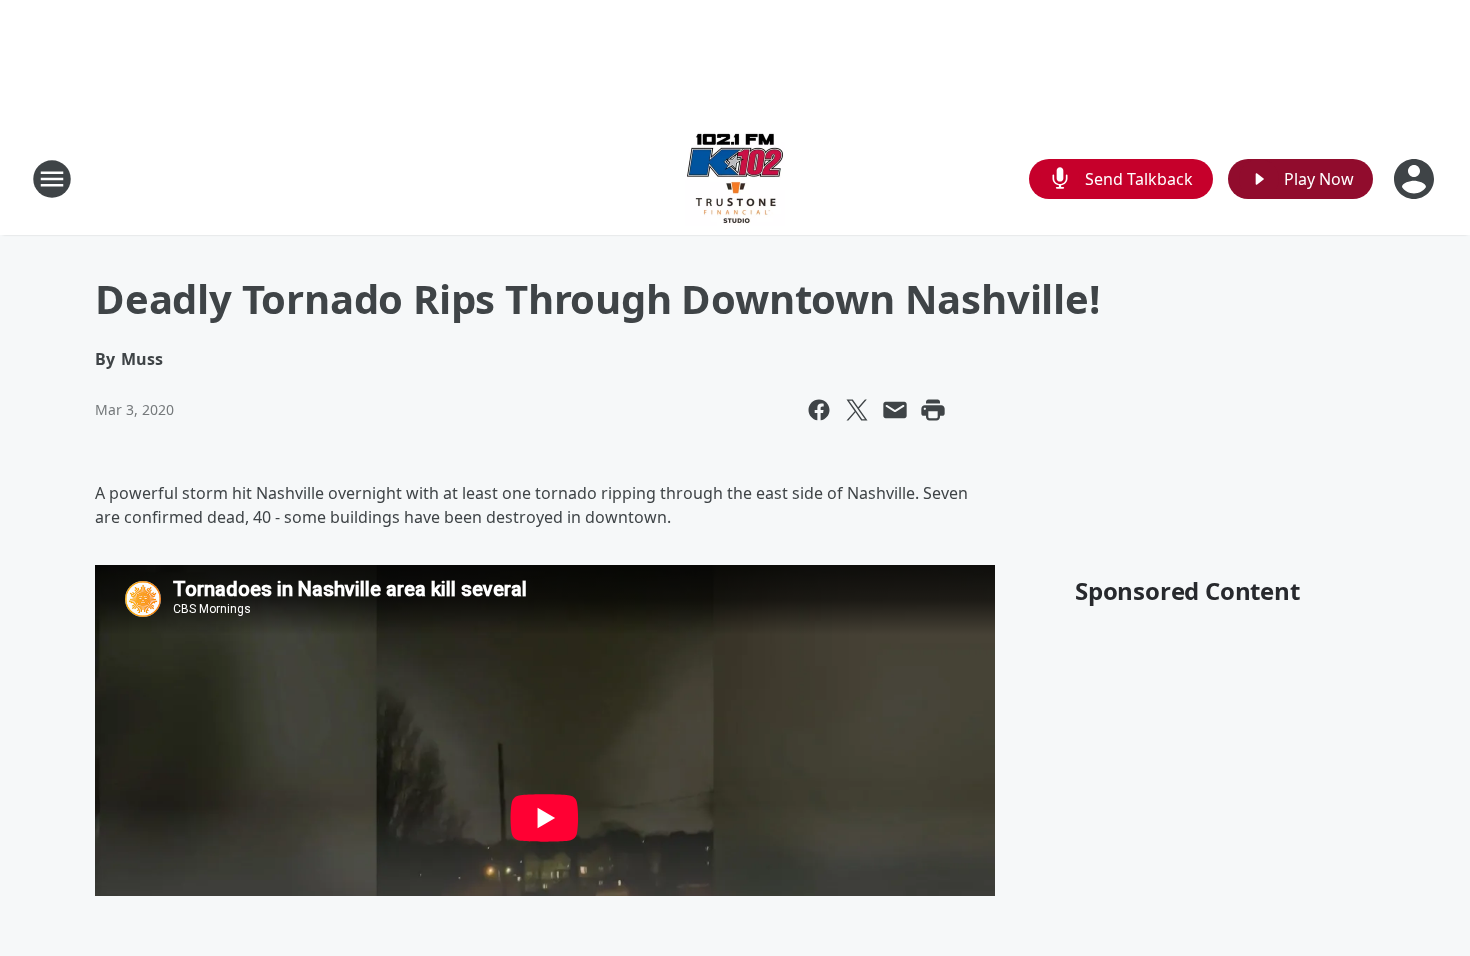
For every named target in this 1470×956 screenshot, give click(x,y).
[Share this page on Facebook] (819, 410)
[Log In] (1416, 179)
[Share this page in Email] (895, 410)
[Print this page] (933, 410)
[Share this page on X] (857, 410)
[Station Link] (735, 178)
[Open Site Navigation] (52, 179)
